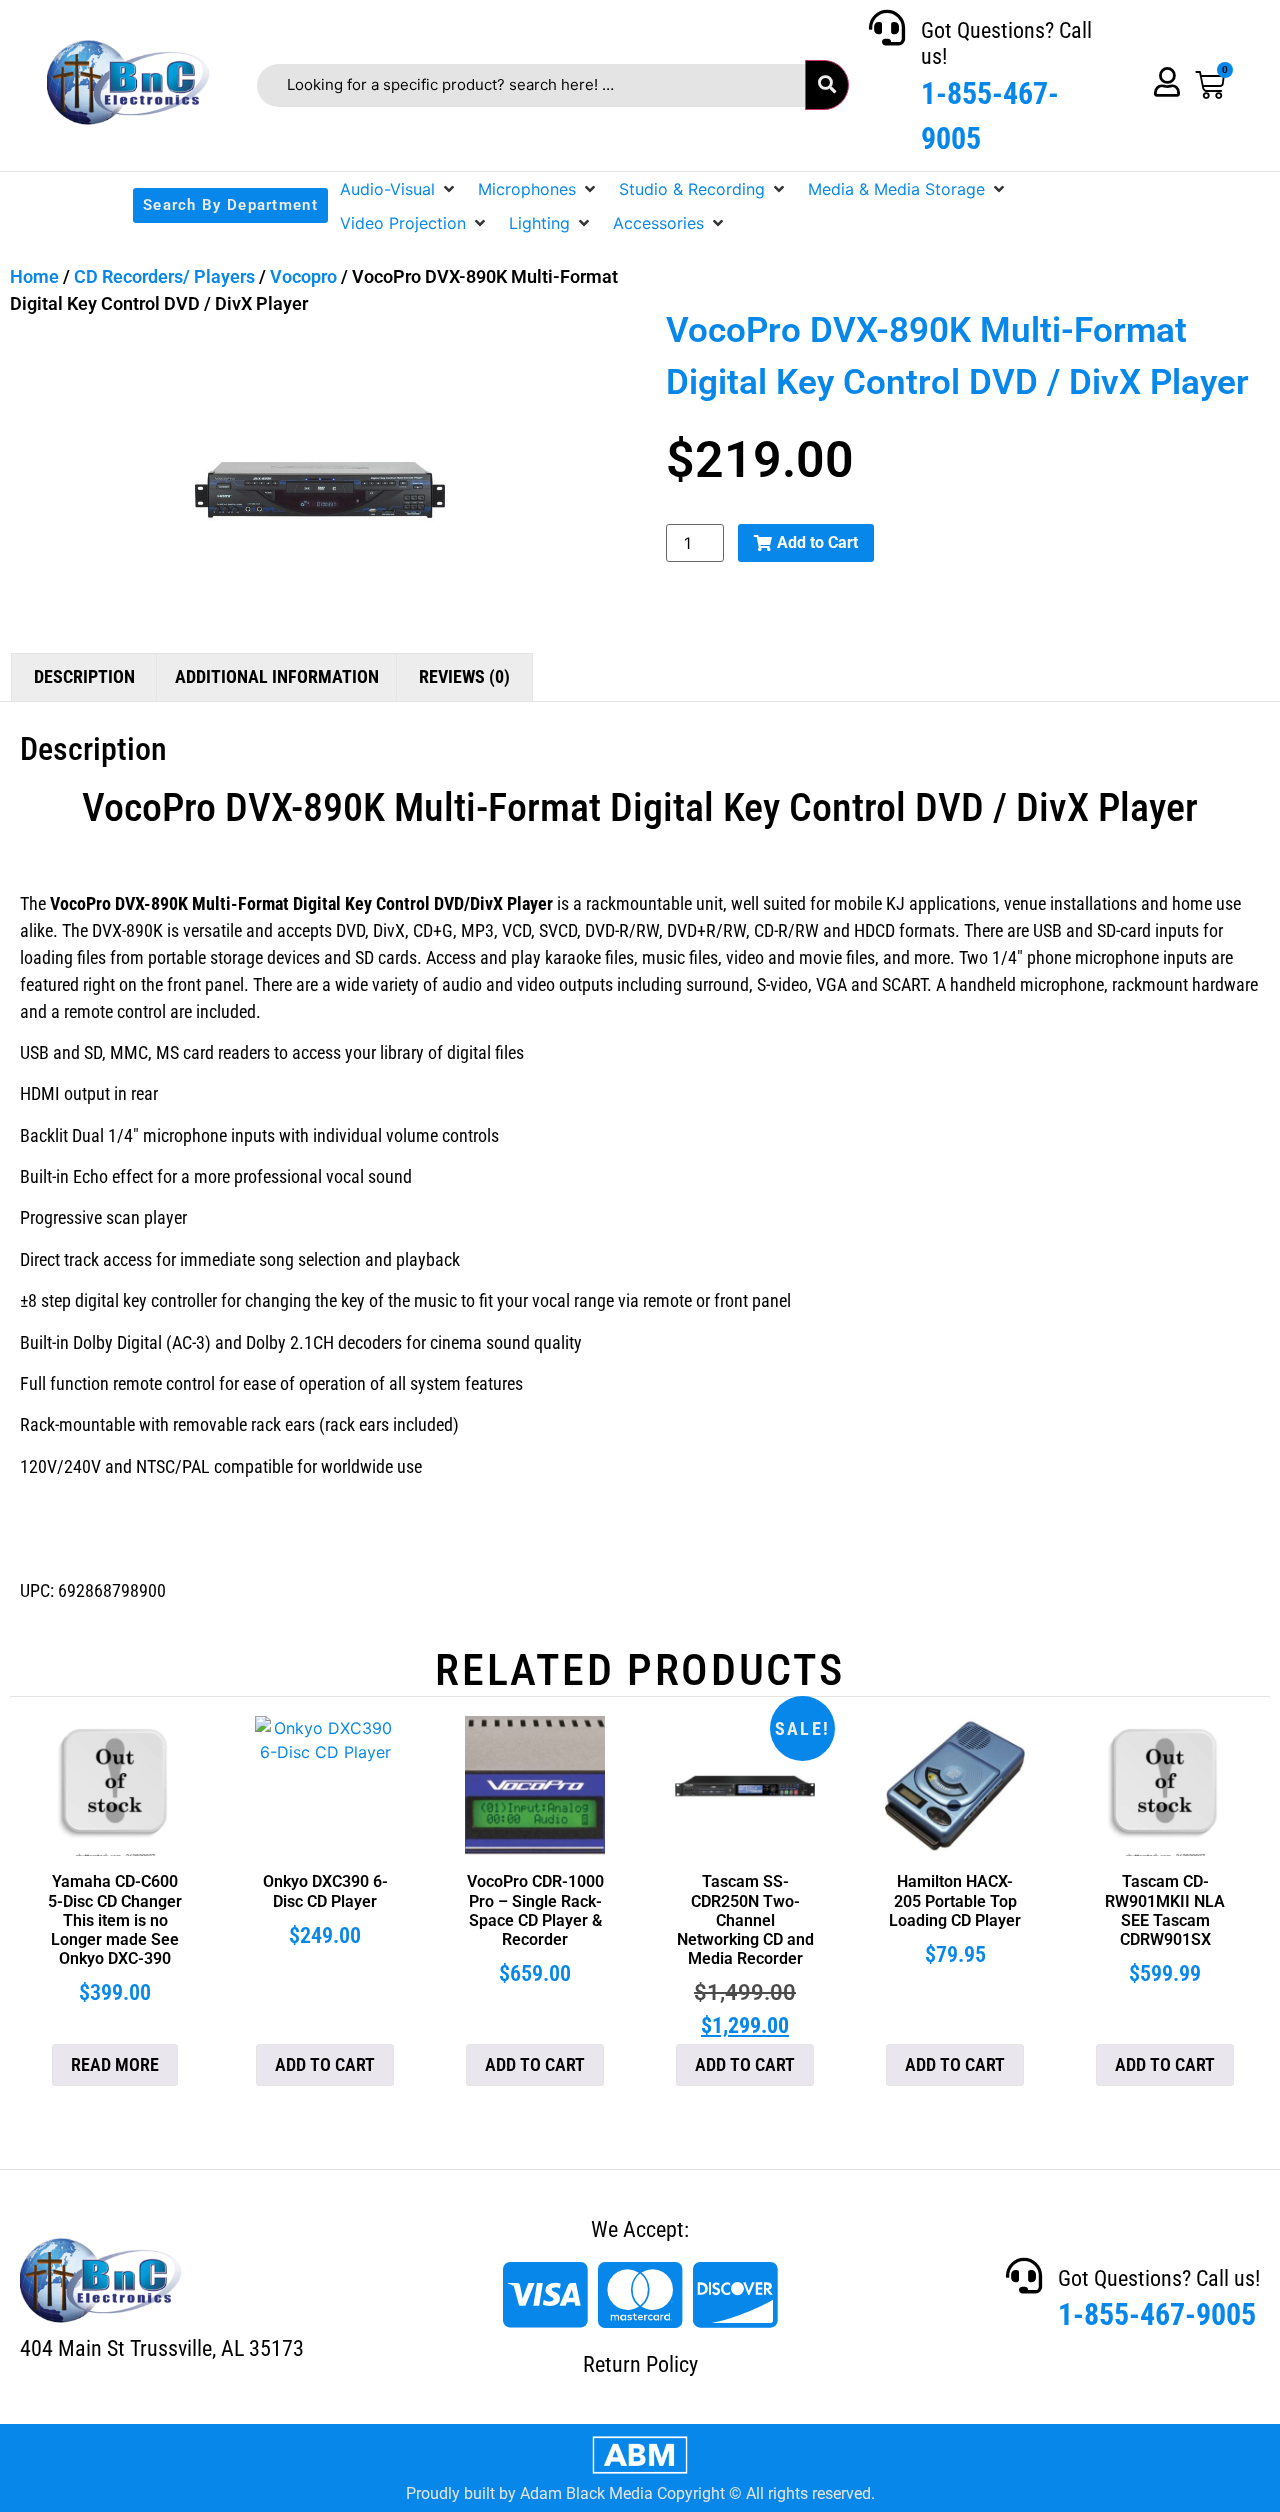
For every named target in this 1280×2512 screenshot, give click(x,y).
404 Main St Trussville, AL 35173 (162, 2348)
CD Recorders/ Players (164, 276)
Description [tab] (84, 676)
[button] (399, 189)
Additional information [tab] (277, 676)
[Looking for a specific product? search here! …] (531, 85)
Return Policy (640, 2364)
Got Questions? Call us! (1159, 2278)
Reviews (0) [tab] (464, 676)
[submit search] (827, 85)
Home (34, 276)
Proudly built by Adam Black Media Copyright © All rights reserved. (640, 2493)
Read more (115, 2064)
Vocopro (303, 276)
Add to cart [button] (325, 2064)
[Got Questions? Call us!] (887, 28)
